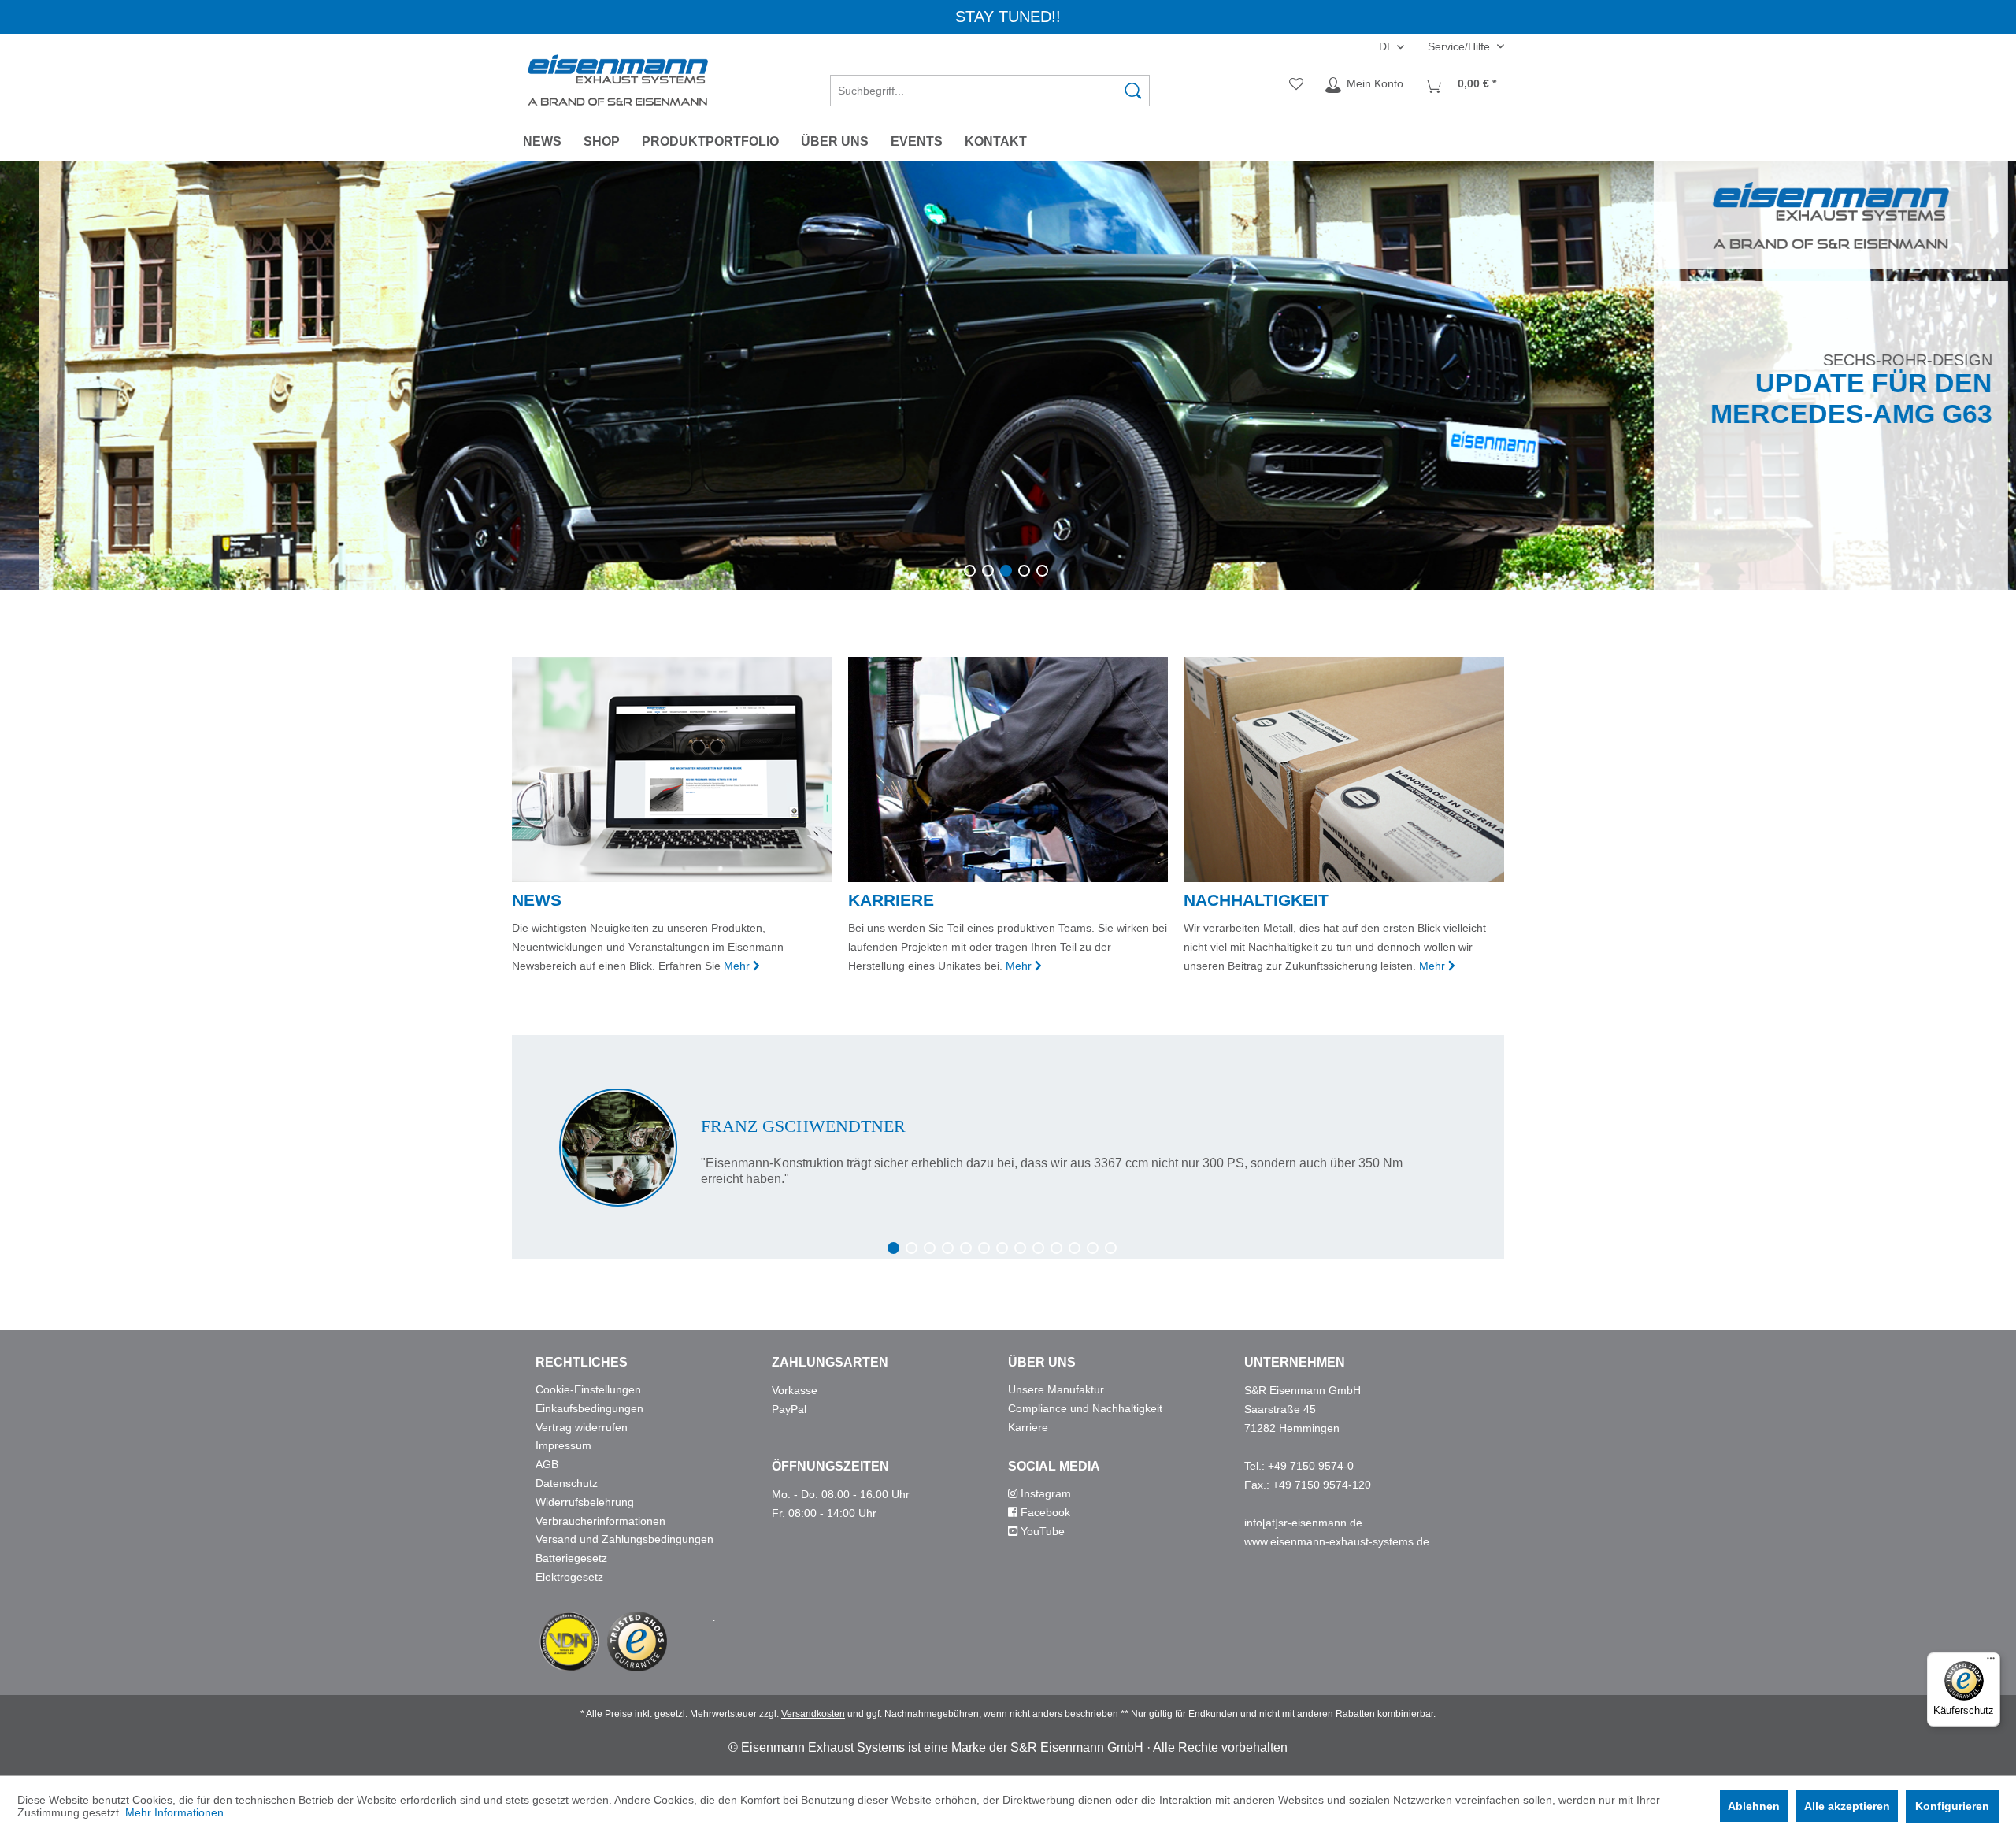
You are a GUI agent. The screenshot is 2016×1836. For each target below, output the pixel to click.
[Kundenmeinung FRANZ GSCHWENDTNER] (1008, 1148)
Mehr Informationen (174, 1812)
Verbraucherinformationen (600, 1521)
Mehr (737, 966)
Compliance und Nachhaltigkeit (1085, 1408)
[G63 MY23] (1008, 375)
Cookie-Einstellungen (588, 1389)
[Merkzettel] (1296, 85)
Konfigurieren (1952, 1806)
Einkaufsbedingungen (589, 1408)
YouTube (1041, 1531)
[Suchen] (1133, 91)
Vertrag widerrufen (582, 1427)
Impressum (563, 1445)
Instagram (1044, 1493)
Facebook (1044, 1512)
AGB (547, 1464)
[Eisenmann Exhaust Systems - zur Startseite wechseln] (618, 80)
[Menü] (1991, 1662)
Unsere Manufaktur (1056, 1389)
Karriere (1028, 1427)
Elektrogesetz (569, 1577)
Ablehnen (1754, 1806)
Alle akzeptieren (1847, 1806)
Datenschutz (567, 1483)
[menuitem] (990, 85)
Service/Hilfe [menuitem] (1460, 46)
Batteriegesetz (571, 1558)
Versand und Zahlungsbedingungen (624, 1539)
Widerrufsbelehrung (585, 1502)
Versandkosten (813, 1714)
